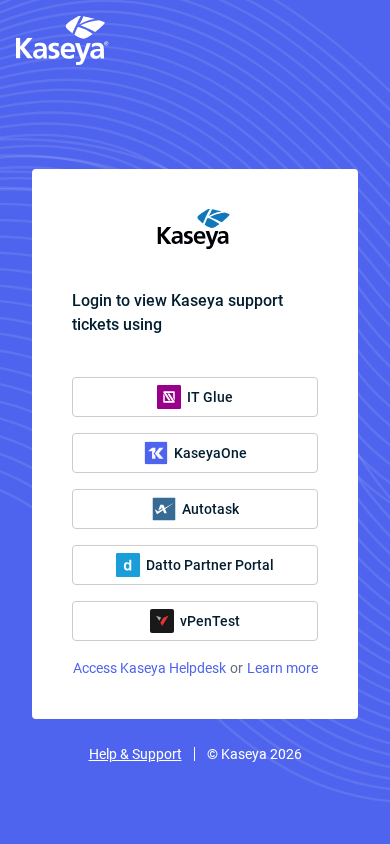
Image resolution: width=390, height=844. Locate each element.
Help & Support (135, 754)
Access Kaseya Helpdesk (149, 668)
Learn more (282, 668)
